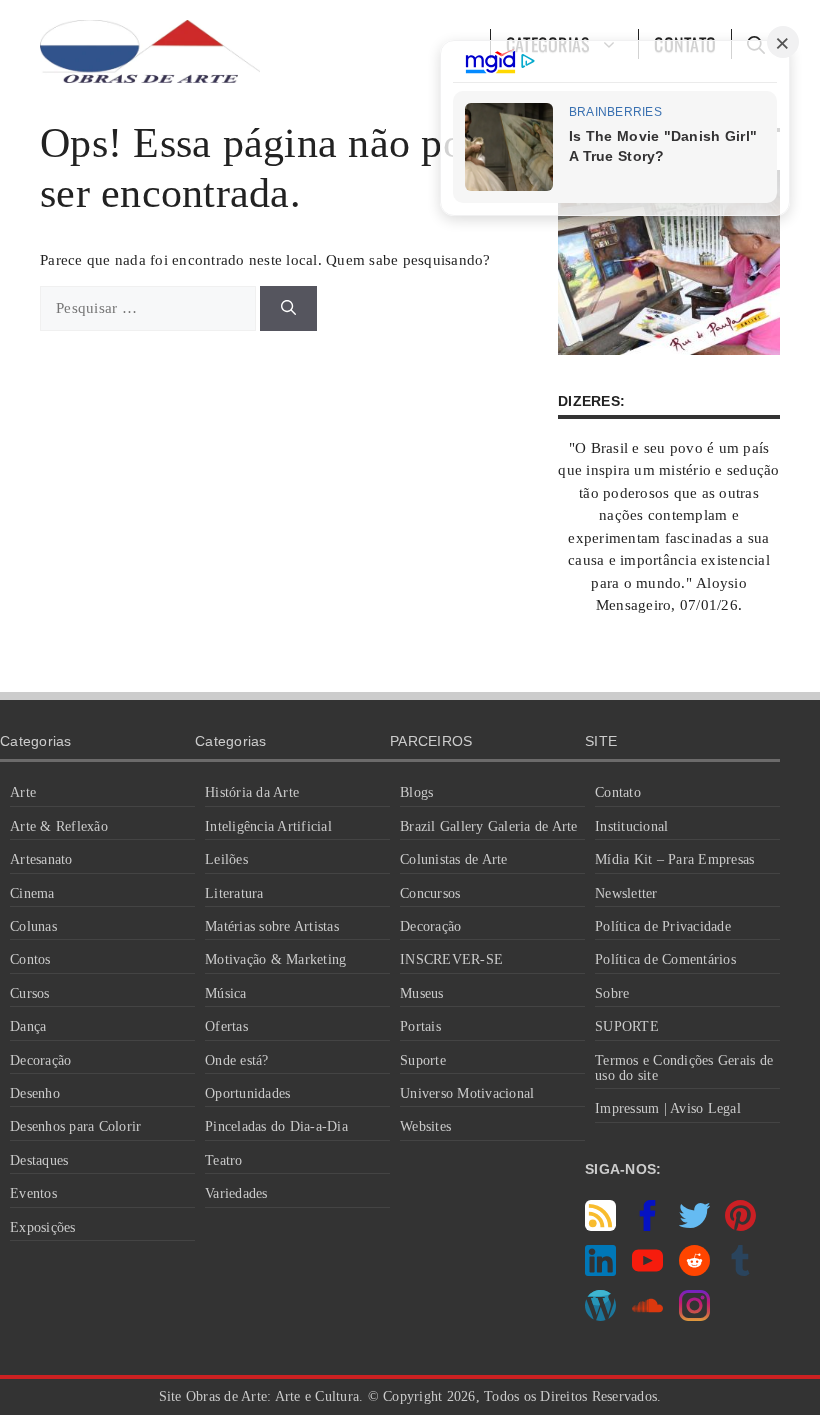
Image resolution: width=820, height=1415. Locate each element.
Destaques (39, 1160)
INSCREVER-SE (451, 959)
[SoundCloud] (647, 1316)
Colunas (33, 926)
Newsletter (626, 893)
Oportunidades (247, 1093)
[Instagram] (694, 1316)
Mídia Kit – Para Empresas (674, 859)
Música (226, 993)
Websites (425, 1126)
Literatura (234, 893)
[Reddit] (694, 1271)
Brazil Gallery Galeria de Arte (489, 826)
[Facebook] (647, 1226)
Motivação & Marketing (275, 959)
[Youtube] (647, 1271)
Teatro (224, 1160)
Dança (28, 1026)
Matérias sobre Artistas (272, 926)
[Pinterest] (740, 1226)
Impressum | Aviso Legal (668, 1108)
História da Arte (252, 792)
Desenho (35, 1093)
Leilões (226, 859)
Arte (23, 792)
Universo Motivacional (467, 1093)
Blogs (416, 792)
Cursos (30, 993)
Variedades (236, 1193)
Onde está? (237, 1060)
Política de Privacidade (663, 926)
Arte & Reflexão (59, 826)
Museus (422, 993)
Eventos (33, 1193)
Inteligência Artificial (268, 826)
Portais (420, 1026)
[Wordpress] (600, 1316)
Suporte (423, 1060)
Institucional (631, 826)
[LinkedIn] (600, 1271)
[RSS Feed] (600, 1226)
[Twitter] (694, 1226)
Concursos (430, 893)
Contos (30, 959)
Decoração (40, 1060)
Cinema (32, 893)
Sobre (612, 993)
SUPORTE (627, 1026)
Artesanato (41, 859)
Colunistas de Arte (454, 859)
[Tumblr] (740, 1271)
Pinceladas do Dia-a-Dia (276, 1126)
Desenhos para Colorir (75, 1126)
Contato (618, 792)
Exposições (43, 1227)
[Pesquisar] (288, 308)
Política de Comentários (665, 959)
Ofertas (226, 1026)
